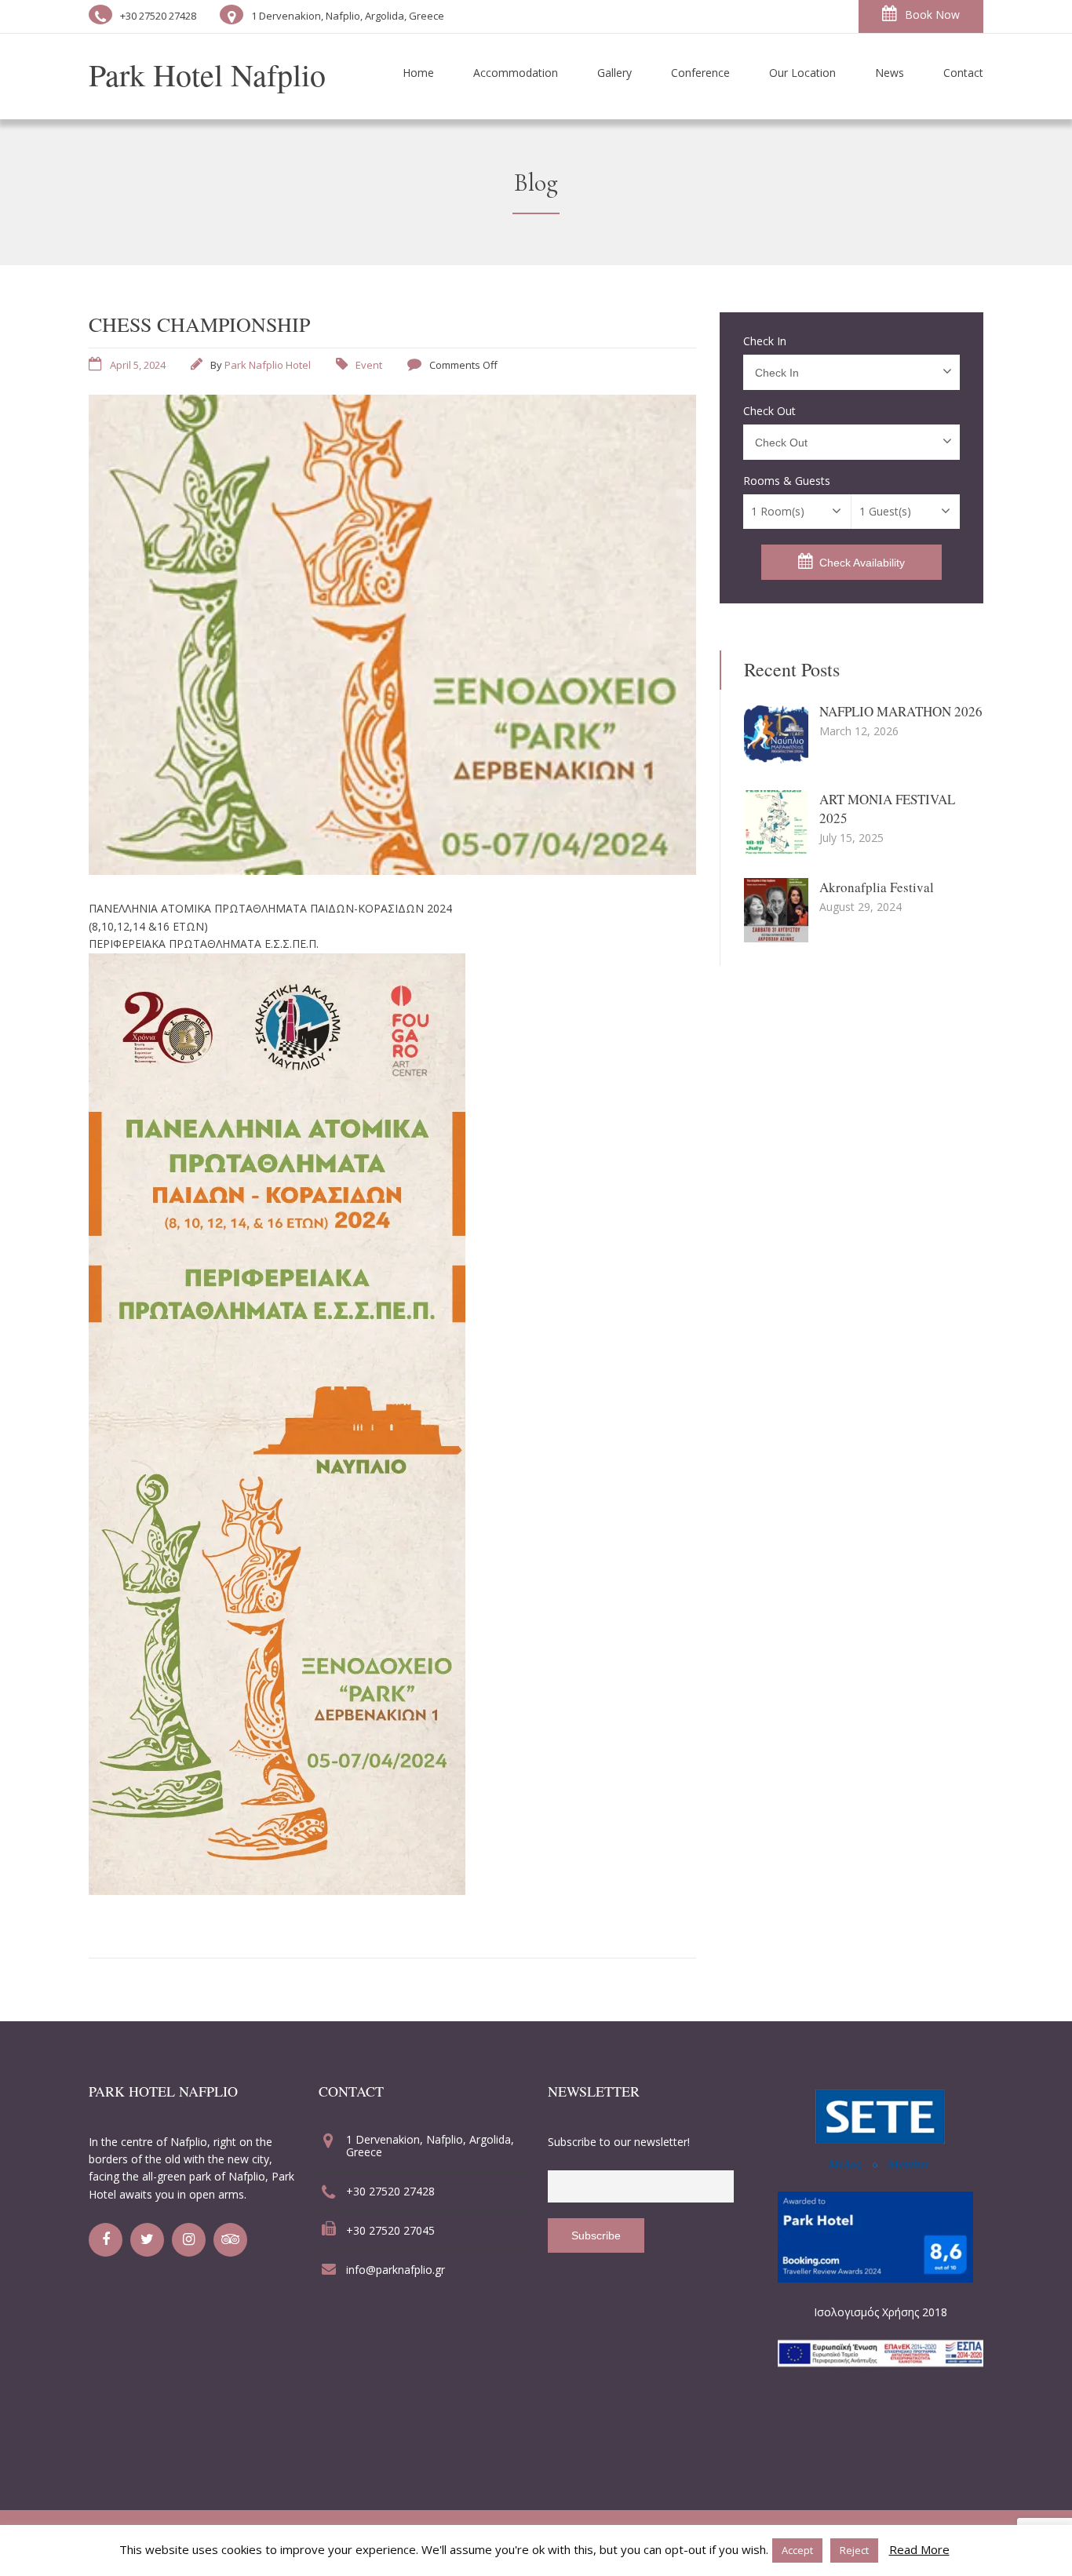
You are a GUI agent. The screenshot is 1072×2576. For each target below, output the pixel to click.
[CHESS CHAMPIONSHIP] (392, 870)
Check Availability (862, 563)
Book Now (932, 15)
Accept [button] (797, 2550)
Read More (919, 2549)
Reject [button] (854, 2550)
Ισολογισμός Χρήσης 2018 (881, 2312)
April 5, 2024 (138, 365)
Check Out (769, 411)
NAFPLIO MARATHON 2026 (901, 711)
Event (369, 365)
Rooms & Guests (787, 481)
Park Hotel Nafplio (207, 74)
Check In (765, 341)
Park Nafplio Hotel (268, 365)
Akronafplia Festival (877, 887)
